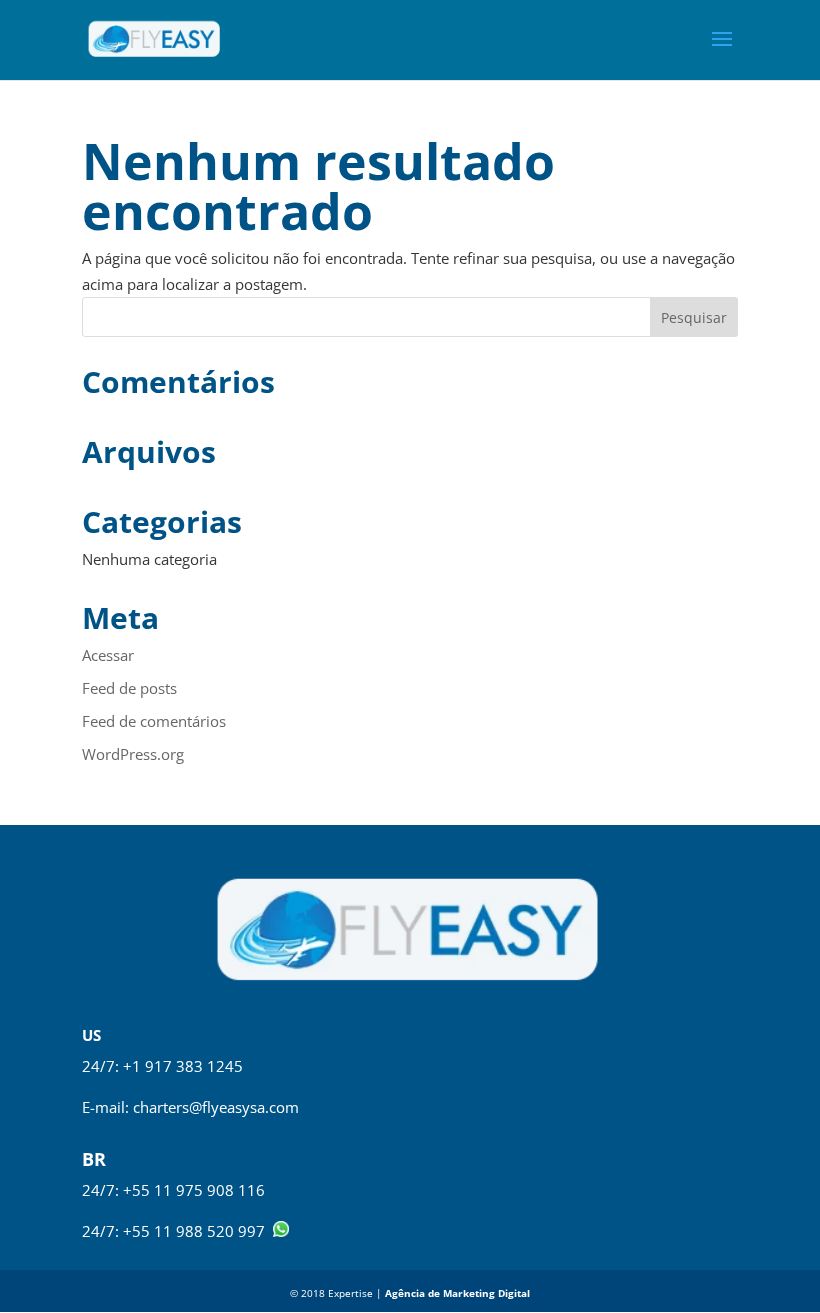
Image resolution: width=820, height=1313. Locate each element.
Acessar (108, 655)
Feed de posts (129, 688)
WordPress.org (133, 754)
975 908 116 (220, 1190)
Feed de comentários (154, 721)
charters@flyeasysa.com (216, 1107)
